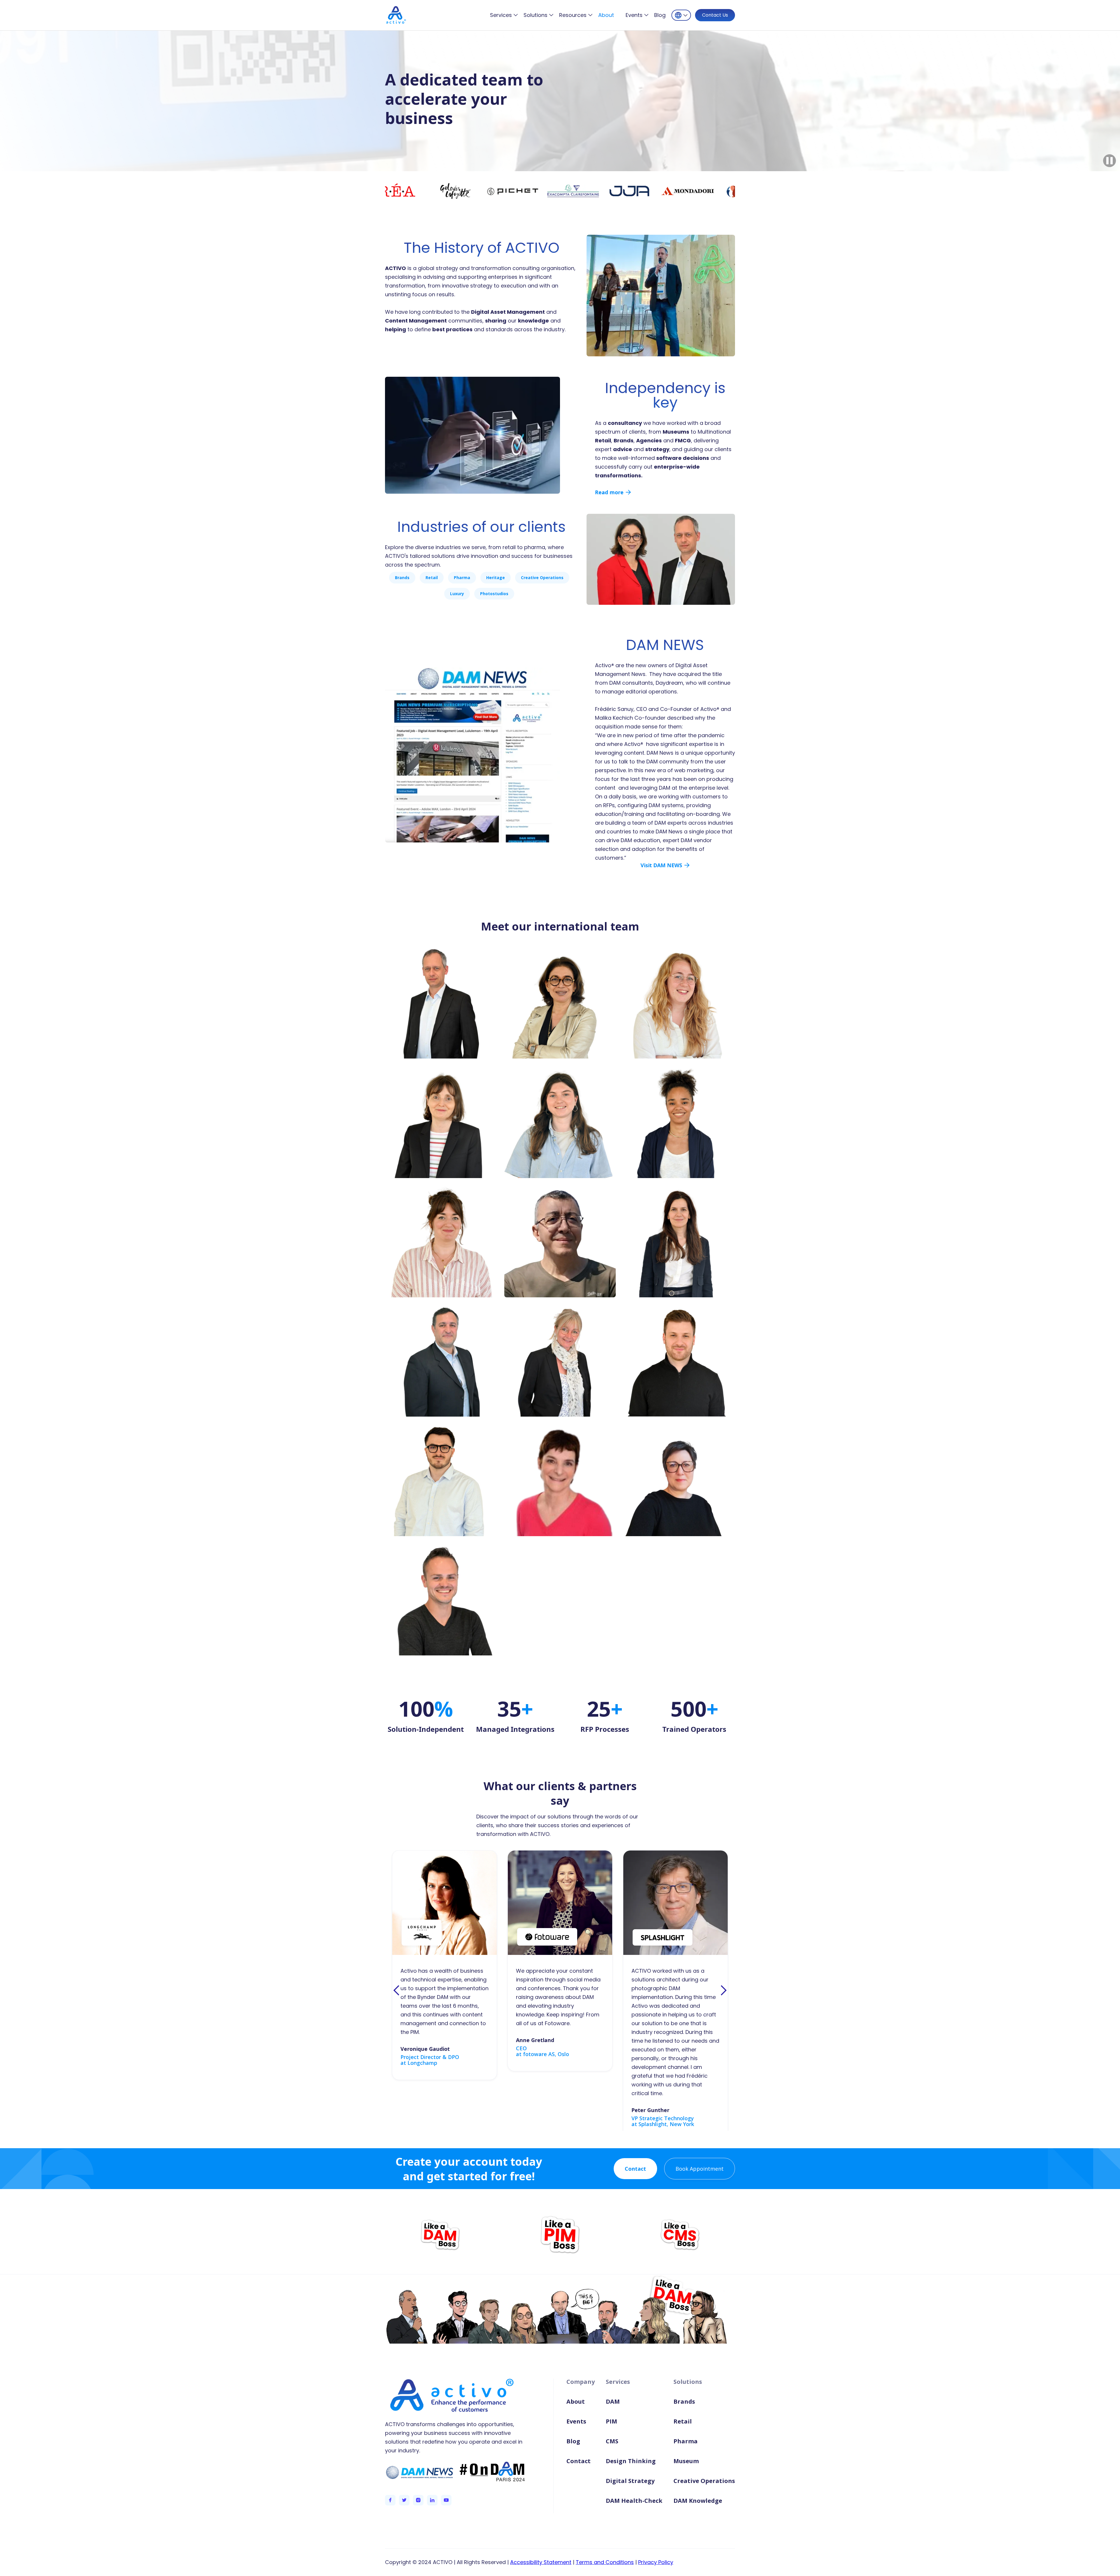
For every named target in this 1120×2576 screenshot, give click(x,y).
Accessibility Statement (541, 2562)
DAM (613, 2401)
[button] (504, 15)
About (606, 15)
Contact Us (715, 15)
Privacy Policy (656, 2562)
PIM (611, 2421)
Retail (683, 2421)
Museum (686, 2461)
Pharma (686, 2441)
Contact (635, 2169)
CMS (612, 2441)
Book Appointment (700, 2169)
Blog (660, 15)
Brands (684, 2401)
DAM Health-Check (634, 2501)
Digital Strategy (630, 2481)
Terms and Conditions (605, 2562)
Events (576, 2421)
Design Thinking (631, 2461)
